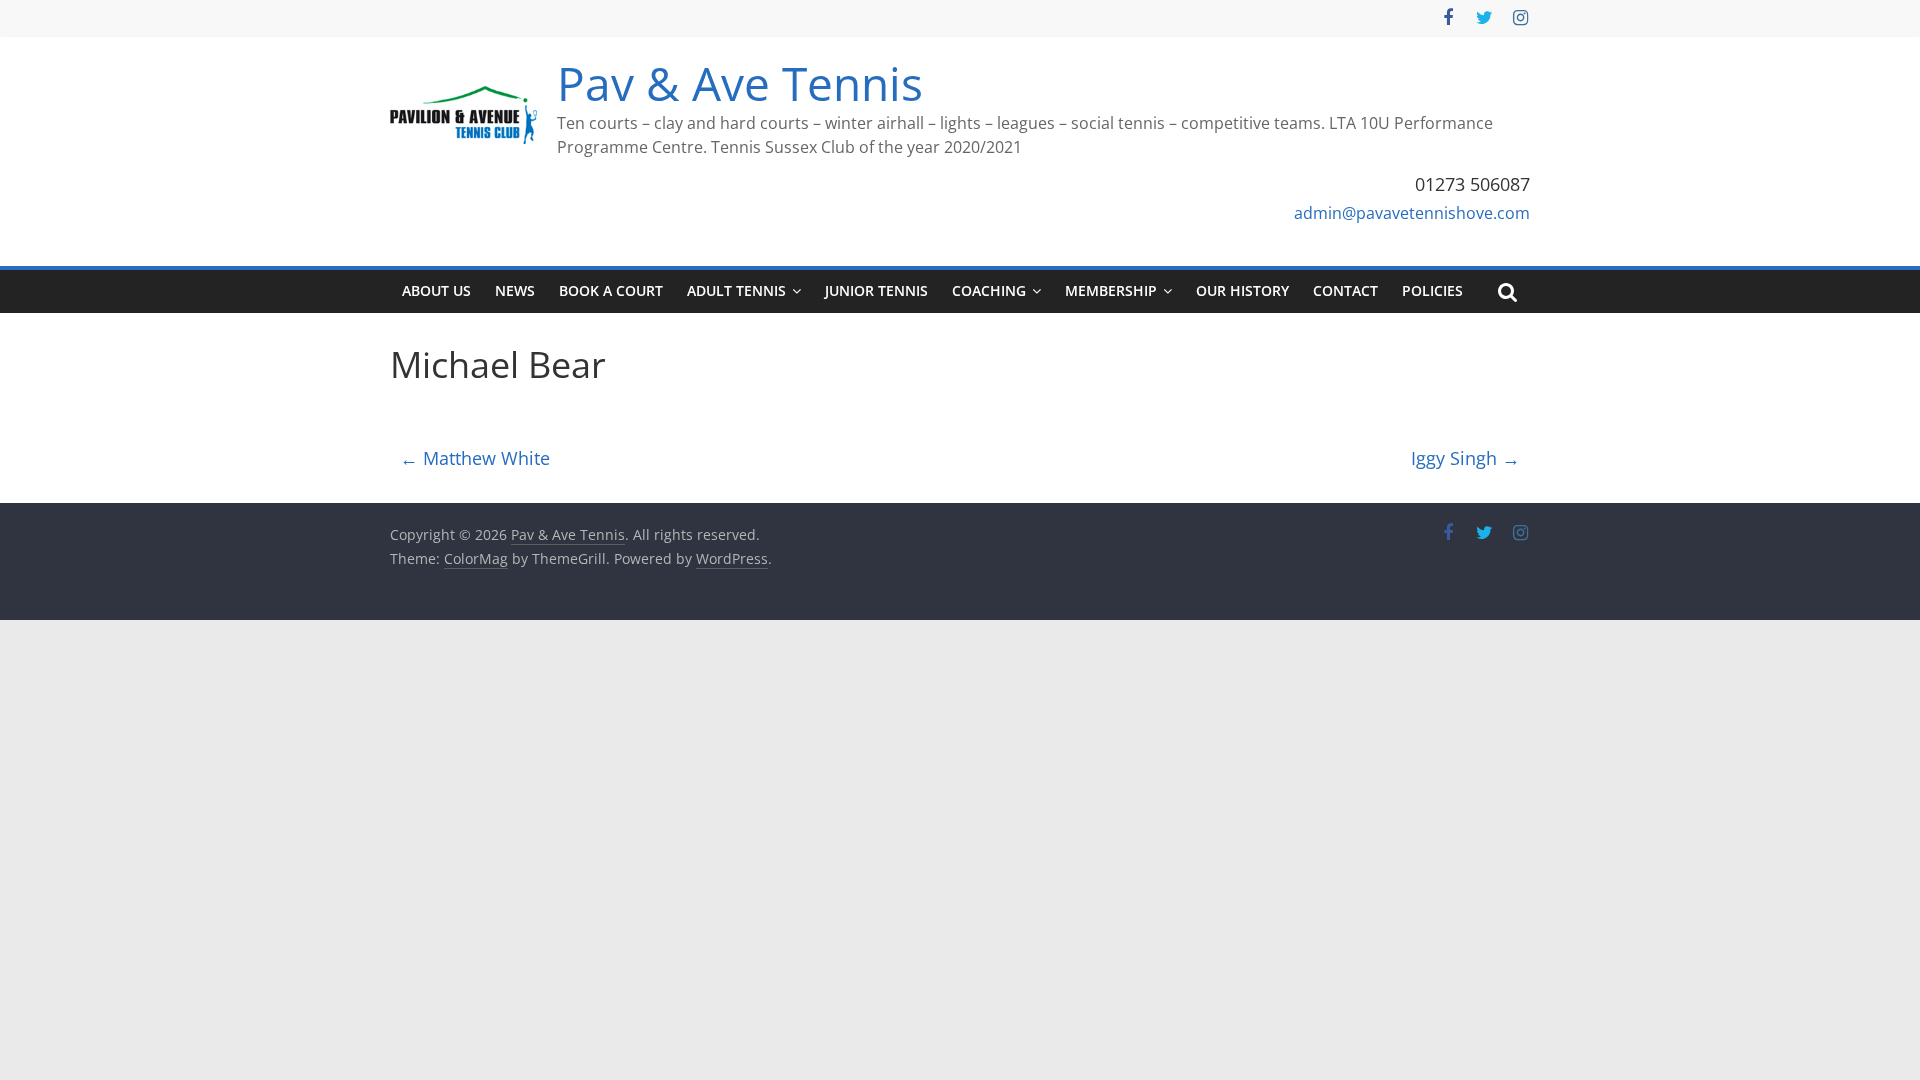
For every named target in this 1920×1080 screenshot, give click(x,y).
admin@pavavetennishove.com (1412, 213)
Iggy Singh (1465, 458)
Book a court (611, 290)
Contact (1345, 290)
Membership (1111, 290)
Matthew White (475, 458)
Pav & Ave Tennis (740, 83)
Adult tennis (736, 290)
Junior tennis (876, 290)
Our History (1242, 290)
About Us (436, 290)
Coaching (989, 290)
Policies (1432, 290)
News (515, 290)
